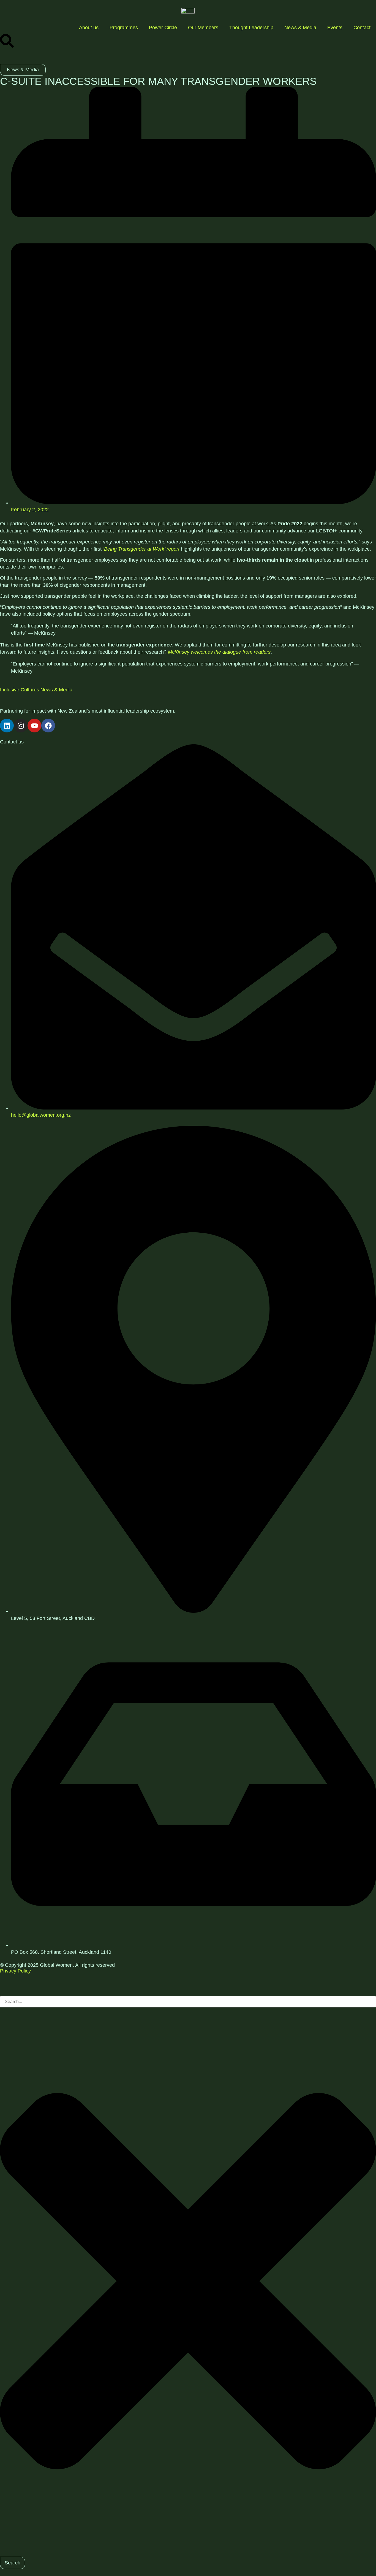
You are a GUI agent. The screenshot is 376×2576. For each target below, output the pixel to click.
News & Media (300, 28)
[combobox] (188, 2002)
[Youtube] (34, 726)
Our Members (203, 28)
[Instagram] (21, 726)
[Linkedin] (7, 726)
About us (89, 28)
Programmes (124, 28)
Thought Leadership (251, 28)
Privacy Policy (15, 1971)
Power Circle (163, 28)
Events (335, 28)
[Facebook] (48, 726)
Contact (362, 28)
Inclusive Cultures (20, 690)
